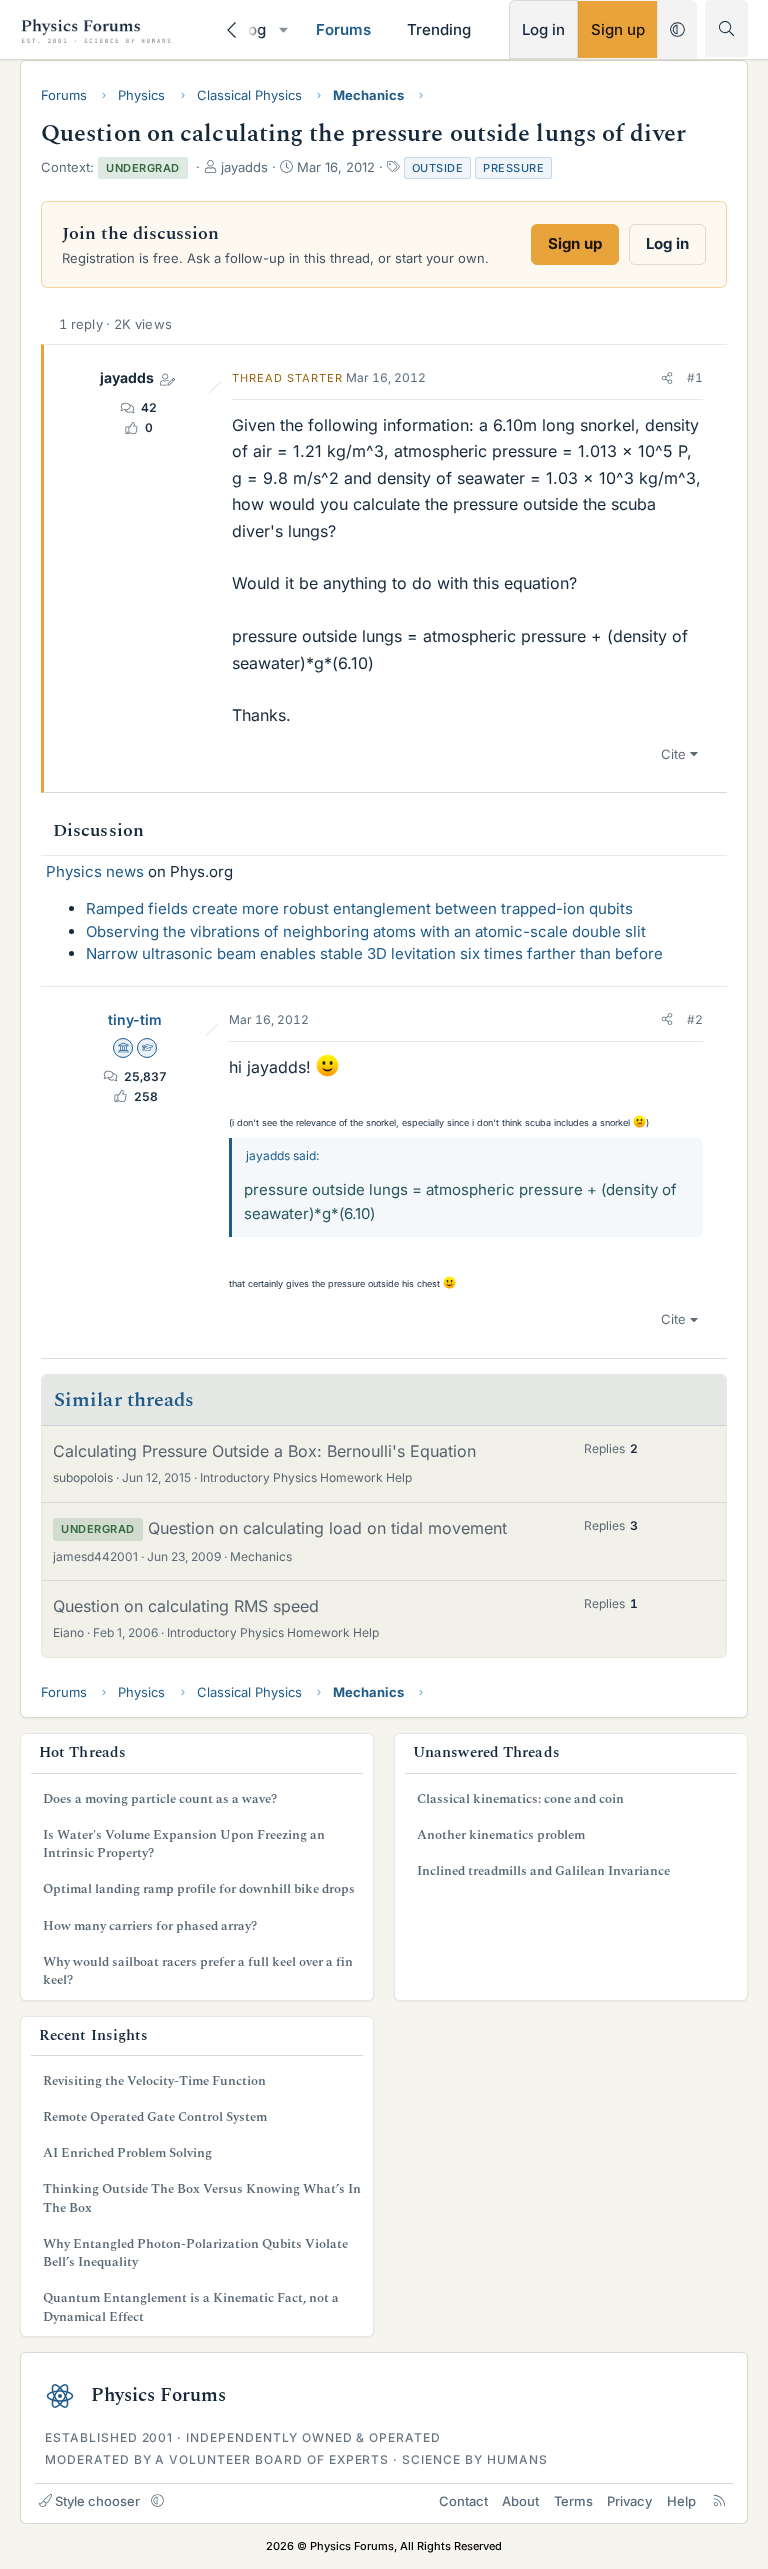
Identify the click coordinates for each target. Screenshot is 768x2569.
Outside (438, 168)
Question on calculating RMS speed (186, 1606)
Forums (343, 29)
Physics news (95, 871)
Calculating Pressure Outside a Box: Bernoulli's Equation (264, 1451)
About (520, 2501)
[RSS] (719, 2501)
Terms (573, 2501)
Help (681, 2501)
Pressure (513, 168)
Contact (463, 2501)
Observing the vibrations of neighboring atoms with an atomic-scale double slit (366, 931)
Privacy (629, 2501)
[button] (283, 29)
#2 (695, 1019)
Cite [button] (673, 754)
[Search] (726, 28)
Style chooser (97, 2501)
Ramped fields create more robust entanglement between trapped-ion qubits (359, 908)
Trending (439, 29)
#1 (695, 377)
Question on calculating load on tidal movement (327, 1528)
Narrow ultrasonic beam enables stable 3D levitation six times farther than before (374, 953)
